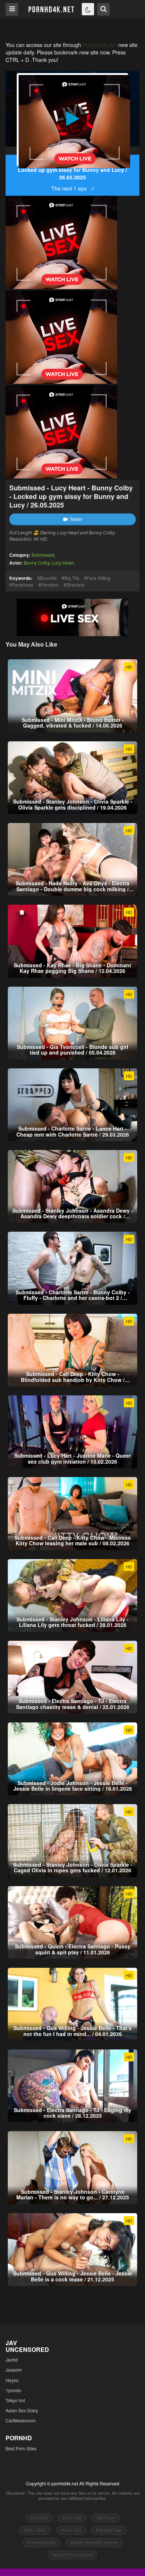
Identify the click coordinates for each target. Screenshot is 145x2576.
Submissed (43, 555)
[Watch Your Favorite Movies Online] (51, 9)
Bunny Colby (37, 563)
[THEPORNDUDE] (12, 151)
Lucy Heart (63, 563)
